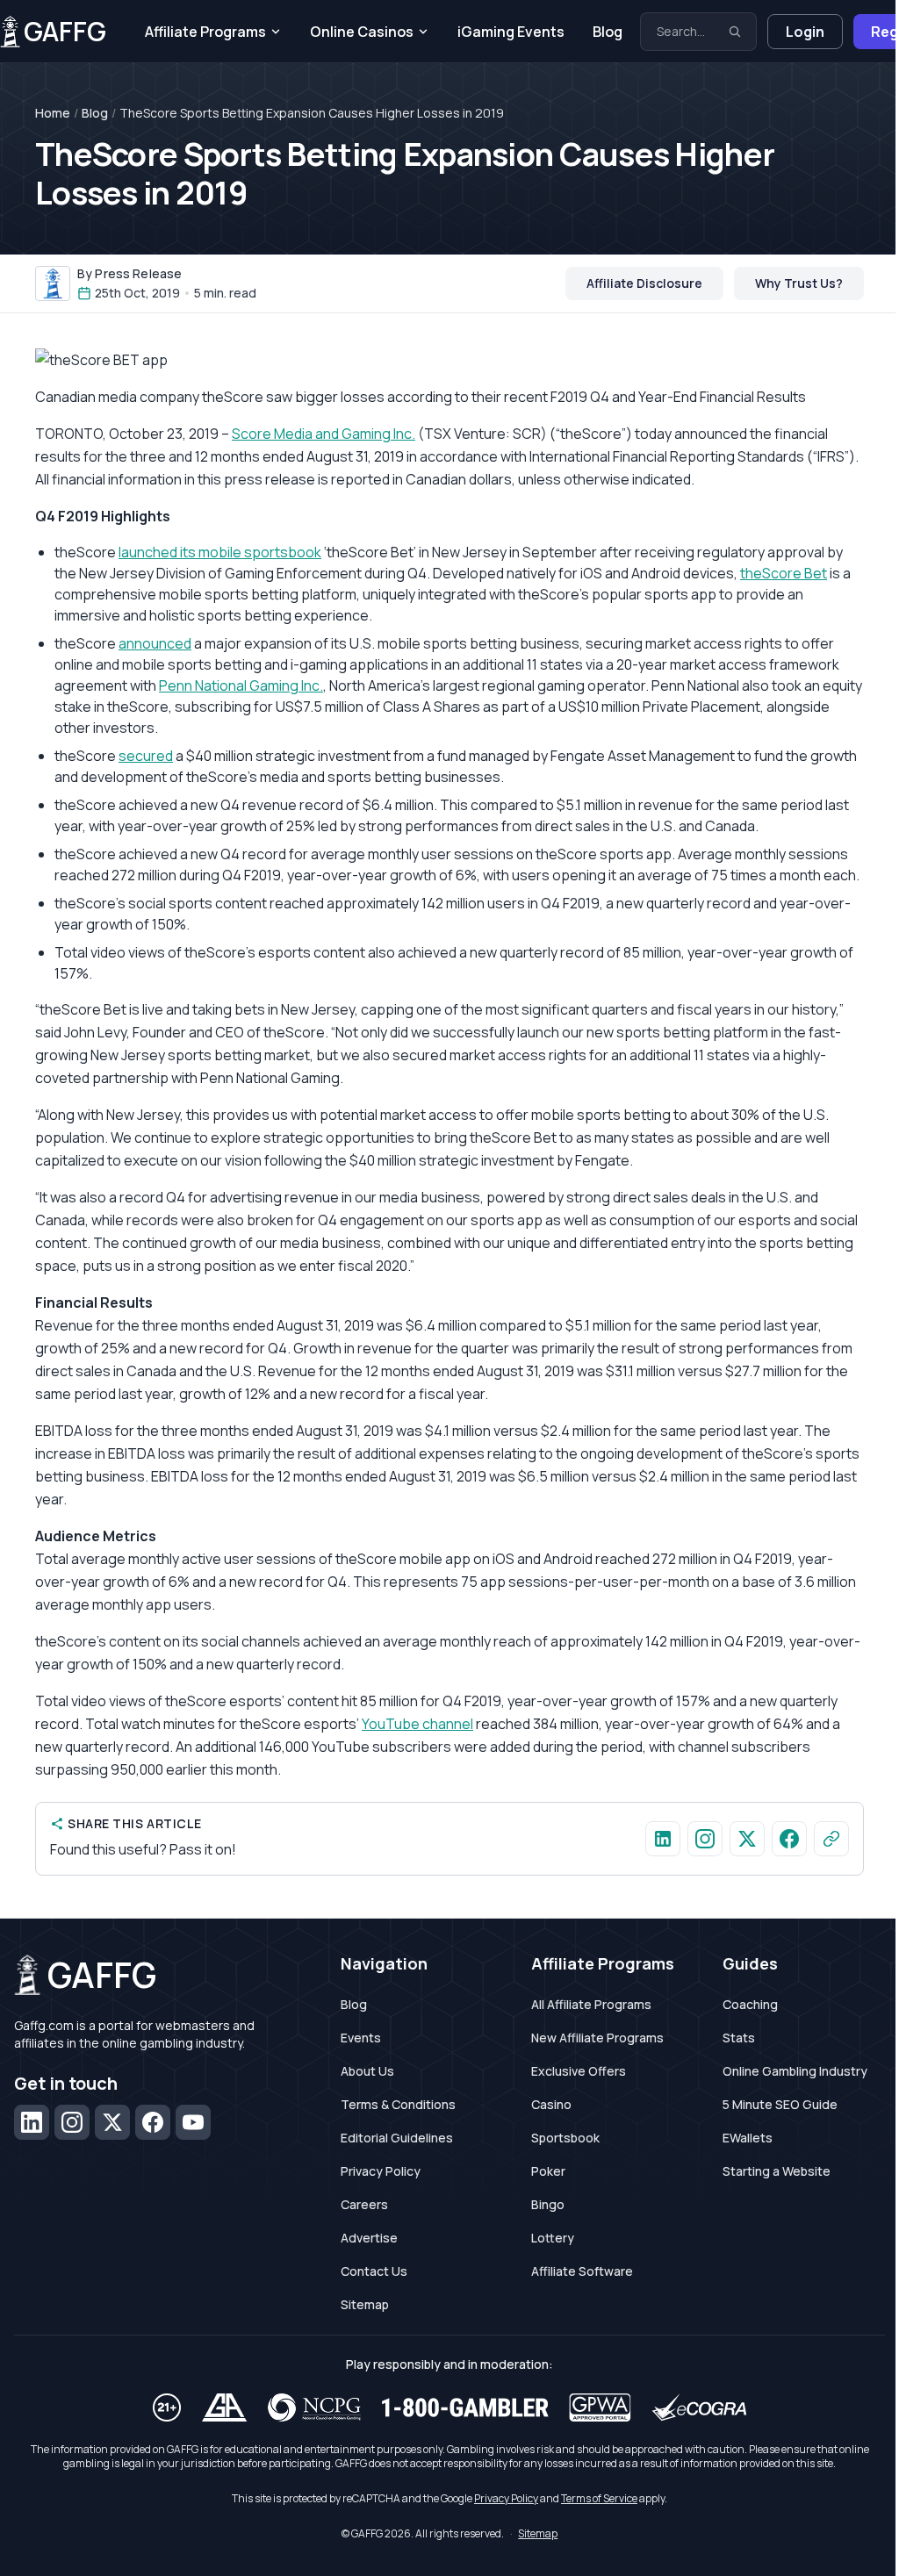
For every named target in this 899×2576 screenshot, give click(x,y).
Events (361, 2038)
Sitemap (365, 2304)
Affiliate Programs (205, 32)
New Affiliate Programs (597, 2038)
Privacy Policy (381, 2171)
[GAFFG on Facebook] (789, 1839)
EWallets (748, 2138)
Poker (548, 2171)
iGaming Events (511, 32)
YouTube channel (417, 1724)
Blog (608, 32)
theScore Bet (784, 573)
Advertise (369, 2238)
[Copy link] (831, 1839)
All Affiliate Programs (591, 2004)
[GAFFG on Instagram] (705, 1839)
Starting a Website (777, 2171)
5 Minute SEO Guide (780, 2104)
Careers (364, 2204)
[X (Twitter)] (112, 2122)
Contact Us (374, 2271)
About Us (367, 2071)
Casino (551, 2104)
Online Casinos (362, 32)
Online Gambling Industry (795, 2071)
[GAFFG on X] (747, 1839)
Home (53, 113)
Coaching (750, 2004)
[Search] (735, 32)
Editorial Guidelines (397, 2138)
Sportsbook (565, 2138)
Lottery (553, 2238)
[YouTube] (193, 2122)
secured (146, 756)
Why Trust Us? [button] (799, 283)
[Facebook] (153, 2122)
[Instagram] (72, 2122)
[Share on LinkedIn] (663, 1839)
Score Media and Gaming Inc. (324, 434)
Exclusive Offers (579, 2071)
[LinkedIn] (32, 2122)
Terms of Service (599, 2498)
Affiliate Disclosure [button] (644, 283)
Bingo (548, 2204)
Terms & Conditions (398, 2104)
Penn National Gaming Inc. (241, 685)
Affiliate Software (582, 2271)
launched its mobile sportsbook (220, 552)
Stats (739, 2038)
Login (805, 32)
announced (155, 643)
